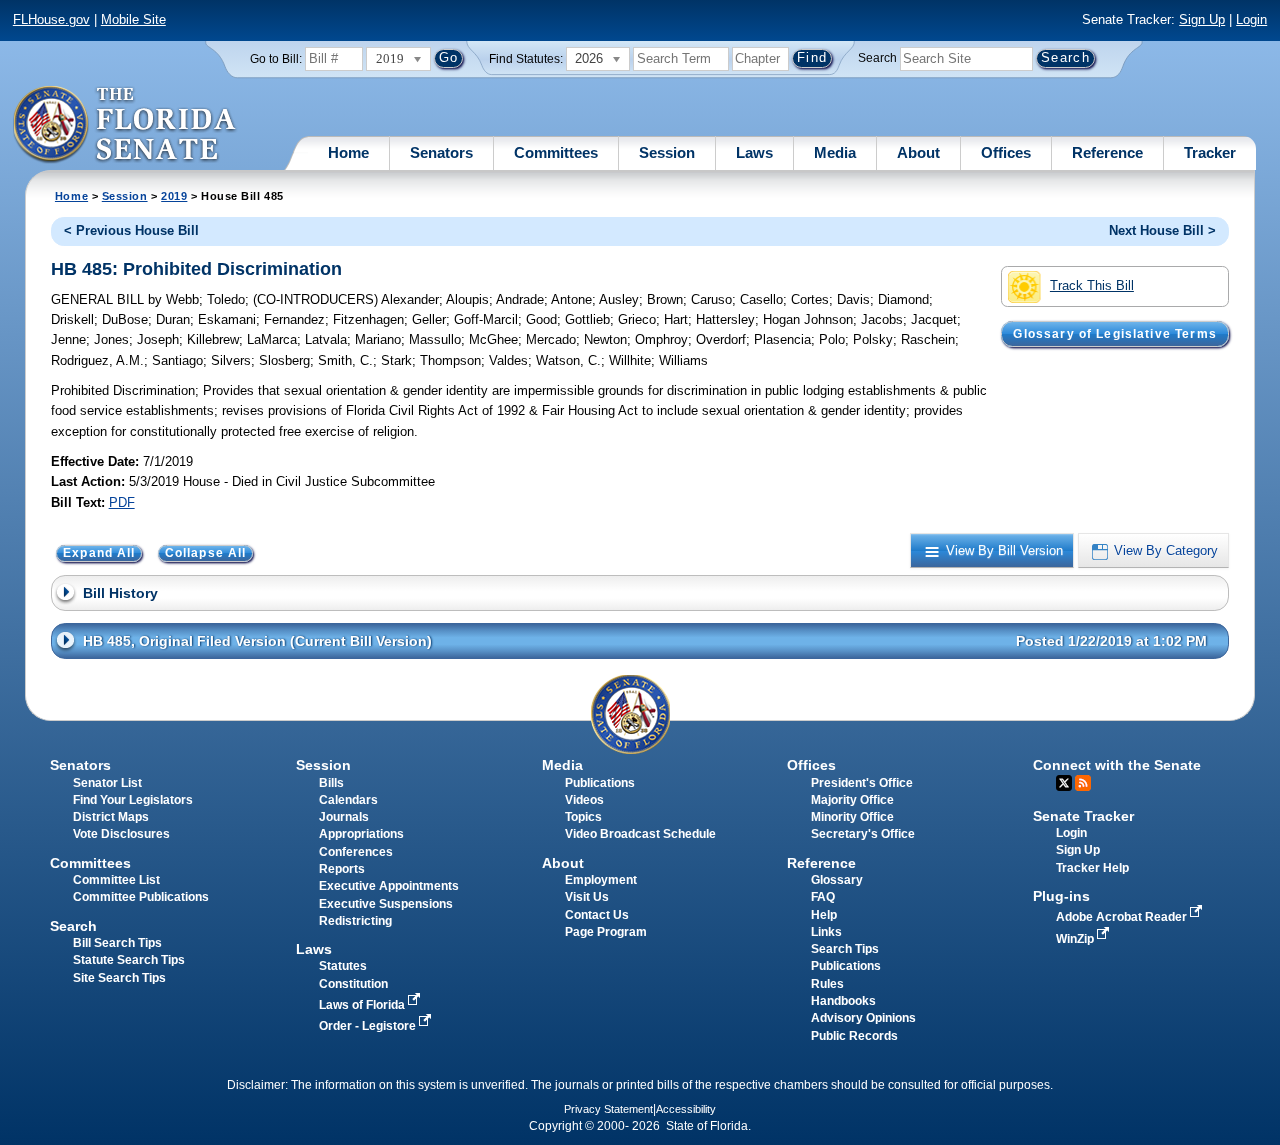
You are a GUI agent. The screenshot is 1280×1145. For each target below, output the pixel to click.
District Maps (111, 817)
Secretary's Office (863, 834)
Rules (827, 984)
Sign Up (1202, 19)
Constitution (353, 984)
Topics (583, 817)
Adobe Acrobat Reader (1123, 917)
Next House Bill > (1162, 230)
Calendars (348, 800)
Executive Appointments (389, 886)
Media (835, 152)
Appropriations (361, 834)
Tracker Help (1092, 868)
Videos (584, 800)
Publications (600, 783)
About (918, 152)
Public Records (854, 1036)
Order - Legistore (369, 1026)
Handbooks (843, 1001)
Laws (754, 152)
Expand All (99, 553)
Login (1251, 19)
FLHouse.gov (51, 19)
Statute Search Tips (129, 960)
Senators (441, 152)
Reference (1107, 152)
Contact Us (597, 915)
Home (348, 152)
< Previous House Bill (131, 230)
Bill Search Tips (117, 943)
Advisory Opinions (863, 1018)
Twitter (1064, 783)
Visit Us (587, 897)
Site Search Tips (119, 978)
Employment (601, 880)
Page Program (606, 932)
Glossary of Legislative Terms (1114, 334)
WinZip (1076, 939)
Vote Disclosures (121, 834)
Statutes (343, 966)
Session (667, 152)
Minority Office (852, 817)
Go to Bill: (276, 59)
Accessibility (686, 1109)
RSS (1083, 783)
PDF (122, 502)
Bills (331, 783)
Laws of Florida (363, 1005)
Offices (1006, 152)
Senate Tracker (1083, 816)
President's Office (862, 783)
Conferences (356, 852)
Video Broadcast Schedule (640, 834)
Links (826, 932)
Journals (344, 817)
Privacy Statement (608, 1109)
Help (824, 915)
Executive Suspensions (386, 904)
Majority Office (852, 800)
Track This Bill (1092, 285)
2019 (174, 196)
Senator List (107, 783)
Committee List (116, 880)
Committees (556, 152)
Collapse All (206, 553)
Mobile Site (133, 19)
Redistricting (355, 921)
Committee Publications (141, 897)
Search (877, 58)
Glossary (837, 880)
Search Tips (845, 949)
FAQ (823, 897)
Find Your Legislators (133, 800)
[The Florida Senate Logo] (125, 125)
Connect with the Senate (1117, 765)
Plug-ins (1061, 896)
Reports (342, 869)
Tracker (1210, 152)
